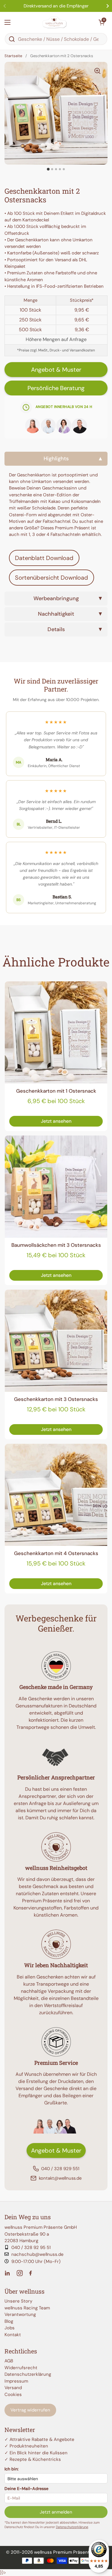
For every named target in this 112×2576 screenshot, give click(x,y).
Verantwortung (20, 2314)
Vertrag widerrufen (30, 2410)
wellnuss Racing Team (27, 2308)
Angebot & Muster (56, 370)
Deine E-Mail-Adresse (26, 2489)
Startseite (13, 56)
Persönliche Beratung (56, 388)
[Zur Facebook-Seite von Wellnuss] (31, 2273)
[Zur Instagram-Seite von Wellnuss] (20, 2273)
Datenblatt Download (44, 558)
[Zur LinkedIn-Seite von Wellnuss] (8, 2273)
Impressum (16, 2381)
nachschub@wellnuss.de (37, 2254)
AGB (9, 2361)
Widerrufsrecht (21, 2368)
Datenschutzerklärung (28, 2374)
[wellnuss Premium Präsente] (55, 22)
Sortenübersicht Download (52, 578)
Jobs (10, 2328)
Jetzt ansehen (56, 1121)
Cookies (13, 2394)
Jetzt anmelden (56, 2512)
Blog (9, 2321)
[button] (102, 22)
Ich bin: (11, 2469)
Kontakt (13, 2335)
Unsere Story (18, 2301)
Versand (13, 2388)
